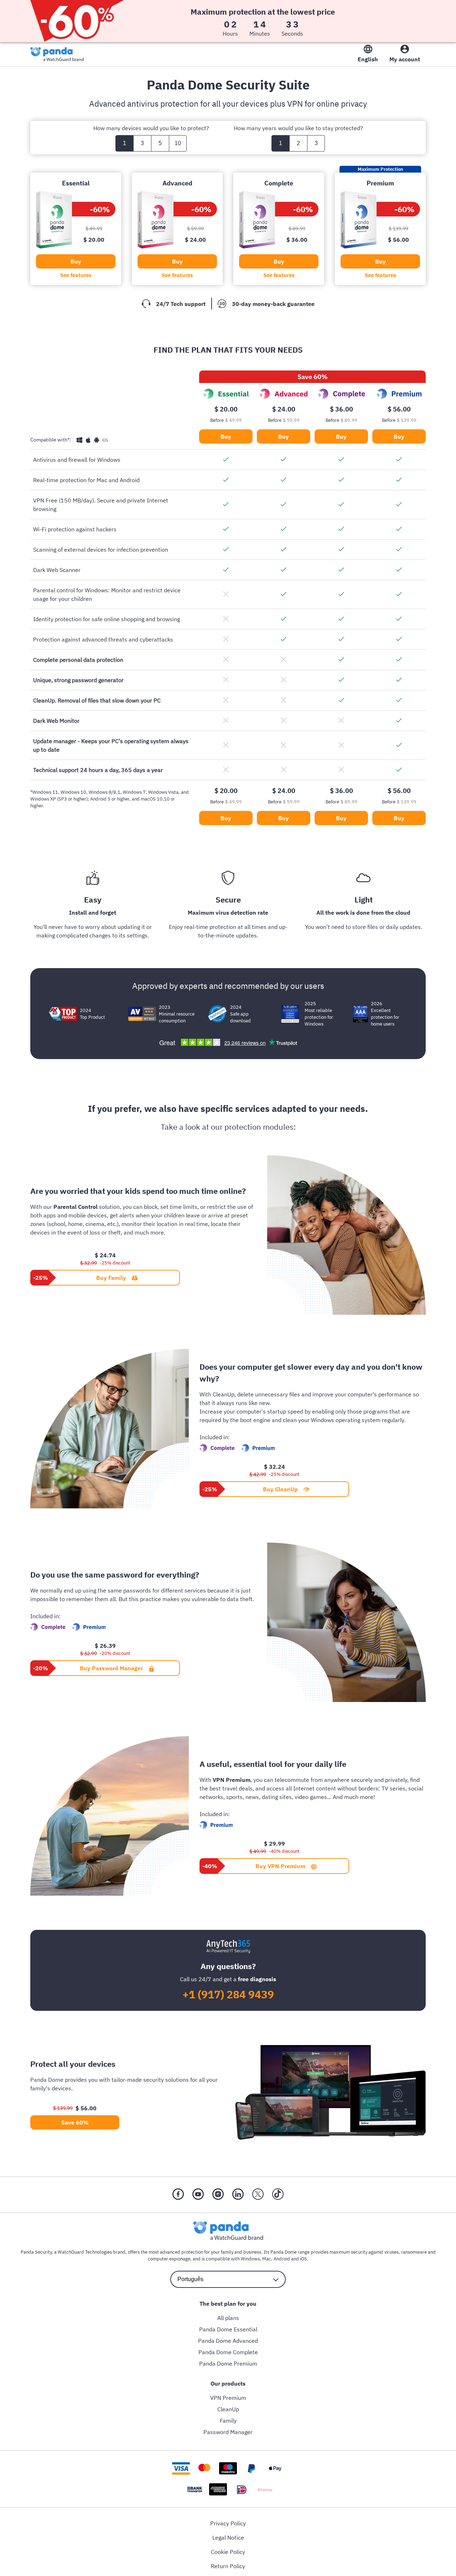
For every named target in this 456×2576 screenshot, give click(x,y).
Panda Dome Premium (228, 2363)
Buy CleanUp (280, 1489)
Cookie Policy (228, 2552)
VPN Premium (228, 2398)
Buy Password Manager (111, 1668)
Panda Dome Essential (228, 2329)
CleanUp (228, 2409)
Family (228, 2421)
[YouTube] (198, 2195)
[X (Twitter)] (258, 2195)
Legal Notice (228, 2537)
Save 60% (75, 2122)
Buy (76, 261)
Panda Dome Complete (228, 2352)
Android (282, 2259)
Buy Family (111, 1278)
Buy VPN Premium (280, 1866)
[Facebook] (178, 2195)
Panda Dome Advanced (228, 2341)
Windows (250, 2259)
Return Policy (228, 2566)
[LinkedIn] (238, 2195)
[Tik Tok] (278, 2195)
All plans (228, 2318)
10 (178, 143)
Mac (267, 2259)
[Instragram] (218, 2195)
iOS (304, 2259)
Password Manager (228, 2432)
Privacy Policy (228, 2523)
